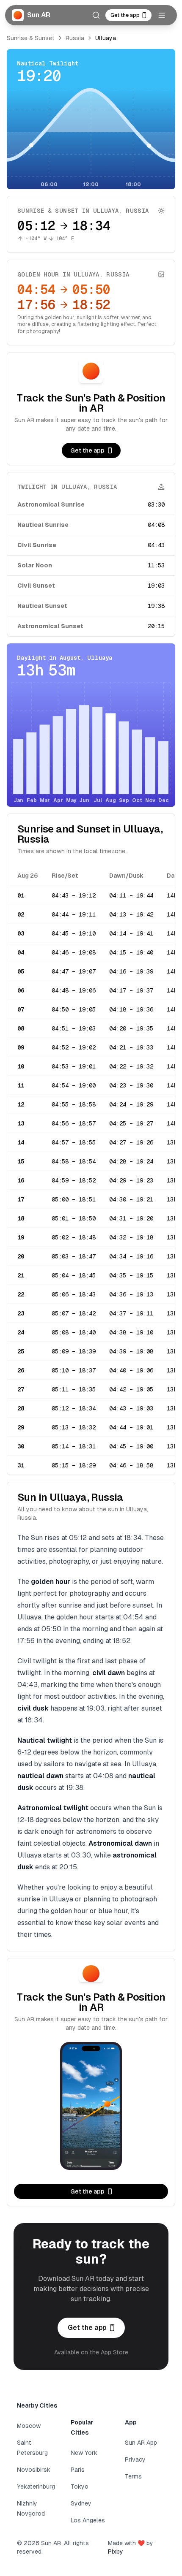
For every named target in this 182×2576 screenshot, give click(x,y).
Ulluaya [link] (106, 38)
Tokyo (80, 2487)
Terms (133, 2476)
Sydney (81, 2503)
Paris (78, 2470)
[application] (91, 138)
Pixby (116, 2552)
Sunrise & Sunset (31, 38)
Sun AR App (141, 2443)
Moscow (29, 2426)
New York (84, 2453)
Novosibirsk (34, 2470)
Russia (75, 38)
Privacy (135, 2459)
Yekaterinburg (36, 2487)
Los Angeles (88, 2520)
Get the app (125, 15)
